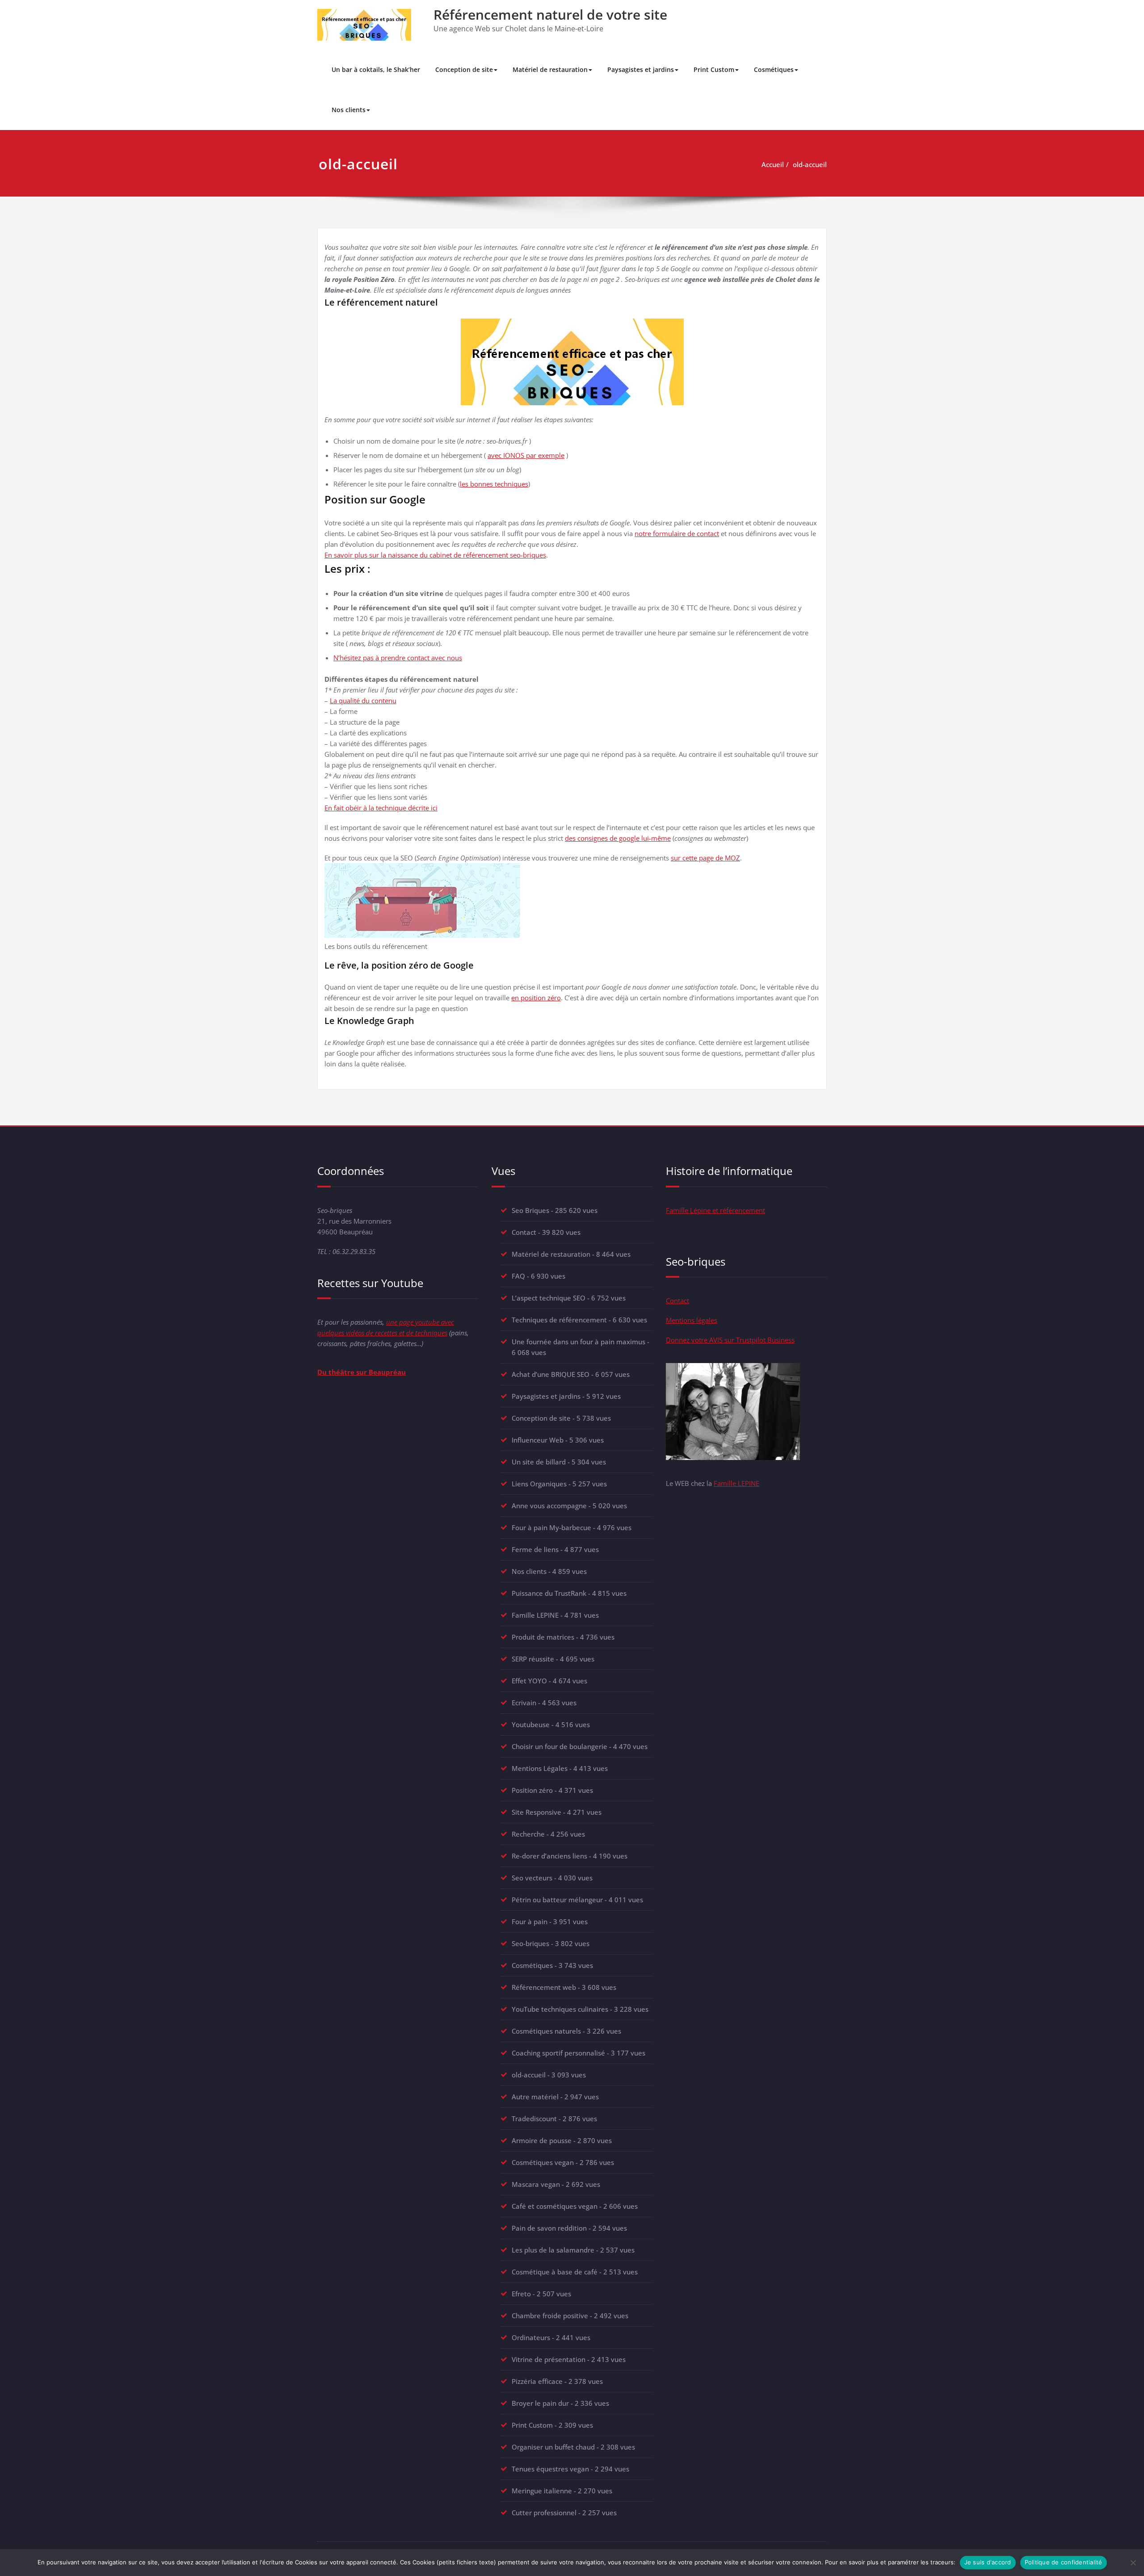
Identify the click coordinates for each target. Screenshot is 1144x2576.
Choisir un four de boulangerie (559, 1746)
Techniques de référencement (559, 1320)
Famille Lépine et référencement (715, 1210)
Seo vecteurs (532, 1878)
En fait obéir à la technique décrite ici (381, 808)
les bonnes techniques (494, 484)
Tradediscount (534, 2119)
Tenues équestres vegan (550, 2469)
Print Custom (714, 69)
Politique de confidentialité (1064, 2562)
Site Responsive (536, 1812)
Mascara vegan (536, 2184)
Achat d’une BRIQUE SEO (551, 1374)
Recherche (528, 1834)
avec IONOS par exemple (526, 455)
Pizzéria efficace (537, 2381)
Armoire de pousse (542, 2140)
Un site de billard (539, 1462)
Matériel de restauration (550, 69)
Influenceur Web (538, 1440)
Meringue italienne (542, 2491)
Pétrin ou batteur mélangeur (557, 1900)
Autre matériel (535, 2097)
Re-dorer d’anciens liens (549, 1856)
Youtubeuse (531, 1724)
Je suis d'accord (988, 2562)
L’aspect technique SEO (549, 1298)
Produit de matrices (543, 1637)
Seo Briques (530, 1210)
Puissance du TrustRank (549, 1593)
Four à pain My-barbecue (551, 1527)
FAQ (518, 1276)
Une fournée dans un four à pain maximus (578, 1342)
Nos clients (349, 110)
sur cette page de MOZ (705, 858)
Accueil (773, 164)
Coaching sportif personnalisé (558, 2053)
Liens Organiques (539, 1484)
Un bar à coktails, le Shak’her (376, 69)
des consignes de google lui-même (618, 838)
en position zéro (536, 998)
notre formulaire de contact (677, 533)
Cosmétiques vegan (543, 2162)
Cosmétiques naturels (546, 2031)
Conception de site (464, 69)
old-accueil (810, 164)
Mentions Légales (540, 1768)
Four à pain (530, 1922)
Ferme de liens (535, 1549)
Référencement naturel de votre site (550, 15)
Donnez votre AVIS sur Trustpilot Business (730, 1340)
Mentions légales (692, 1320)
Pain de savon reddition (549, 2228)
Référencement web (544, 1987)
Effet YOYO (529, 1681)
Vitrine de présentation (549, 2359)
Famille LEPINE (535, 1615)
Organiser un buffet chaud (553, 2447)
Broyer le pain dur (540, 2403)
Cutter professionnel (544, 2513)
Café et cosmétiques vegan (555, 2206)
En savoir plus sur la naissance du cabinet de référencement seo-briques (435, 555)
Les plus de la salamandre (553, 2250)
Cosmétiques (774, 69)
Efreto (521, 2294)
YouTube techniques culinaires (560, 2009)
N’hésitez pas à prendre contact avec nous (398, 658)
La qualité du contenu (363, 701)
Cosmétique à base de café (555, 2272)
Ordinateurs (531, 2337)
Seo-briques (530, 1943)
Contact (524, 1232)
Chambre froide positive (550, 2316)
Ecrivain (524, 1703)
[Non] (1133, 2563)
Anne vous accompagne (549, 1506)
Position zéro (532, 1790)
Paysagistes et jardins (641, 69)
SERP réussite (533, 1659)
